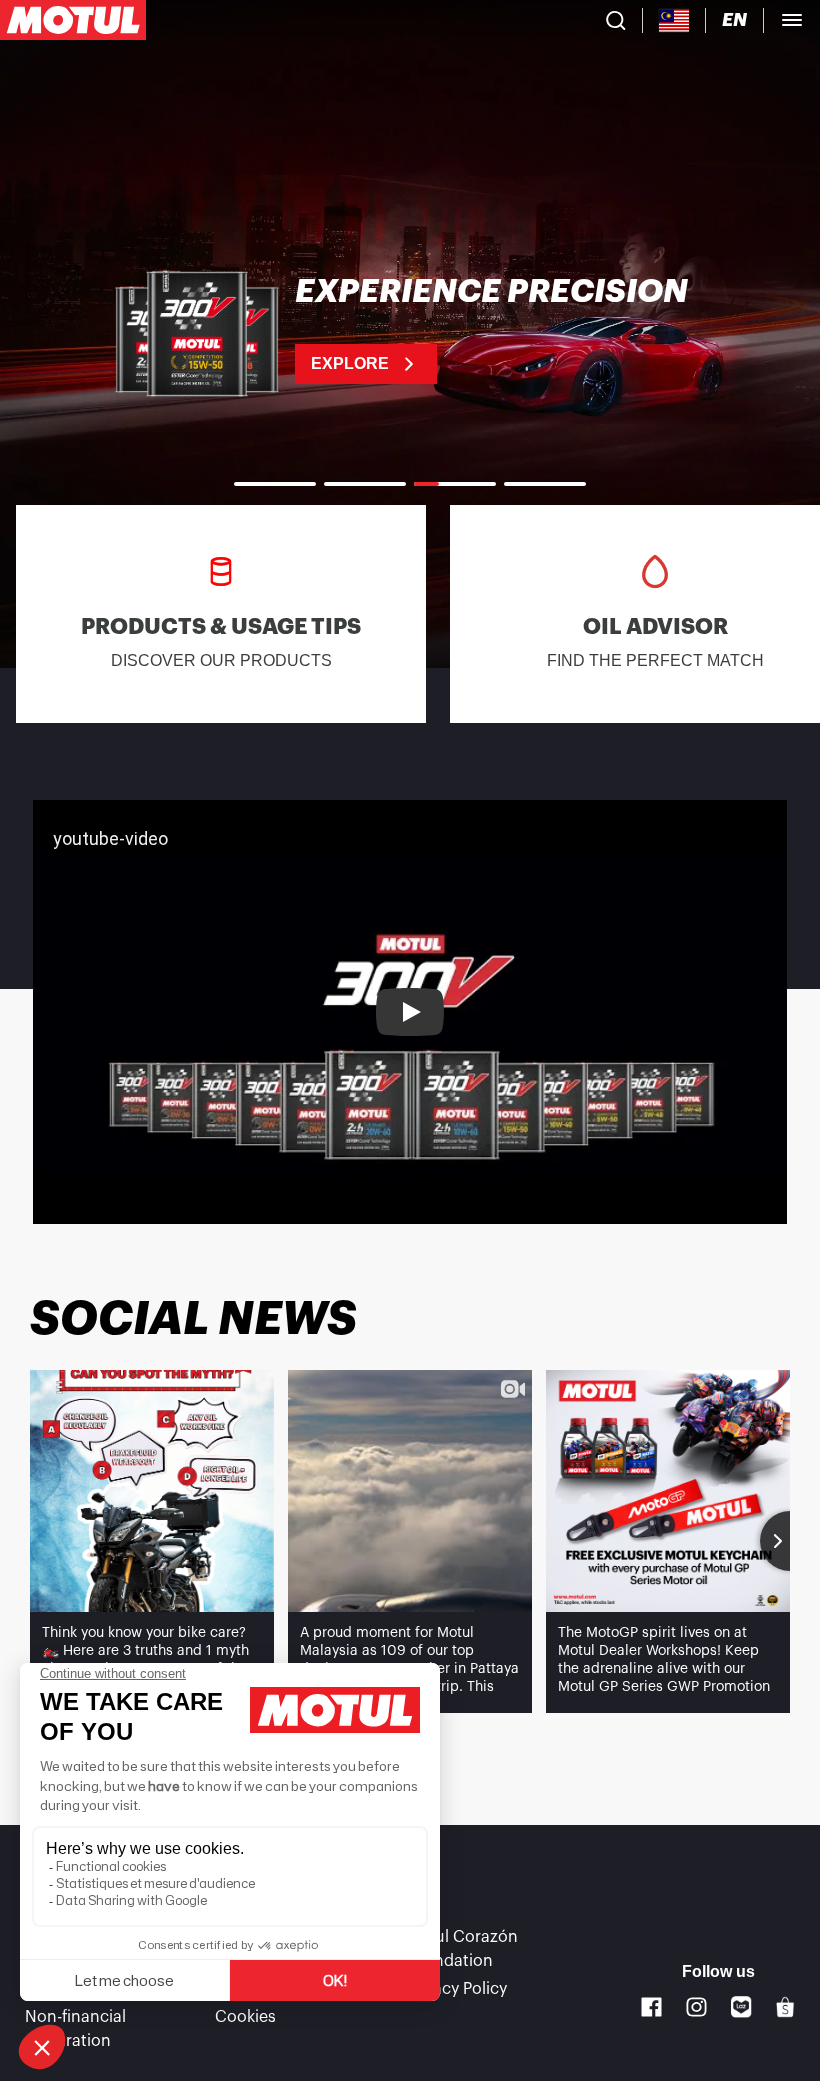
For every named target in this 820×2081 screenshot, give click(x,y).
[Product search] (616, 20)
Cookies (245, 2017)
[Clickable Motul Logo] (73, 20)
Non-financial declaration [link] (75, 2029)
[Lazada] (741, 2006)
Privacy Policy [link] (456, 1989)
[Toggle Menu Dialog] (792, 20)
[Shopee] (785, 2006)
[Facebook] (651, 2007)
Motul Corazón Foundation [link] (461, 1949)
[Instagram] (696, 2007)
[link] (410, 330)
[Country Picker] (674, 20)
